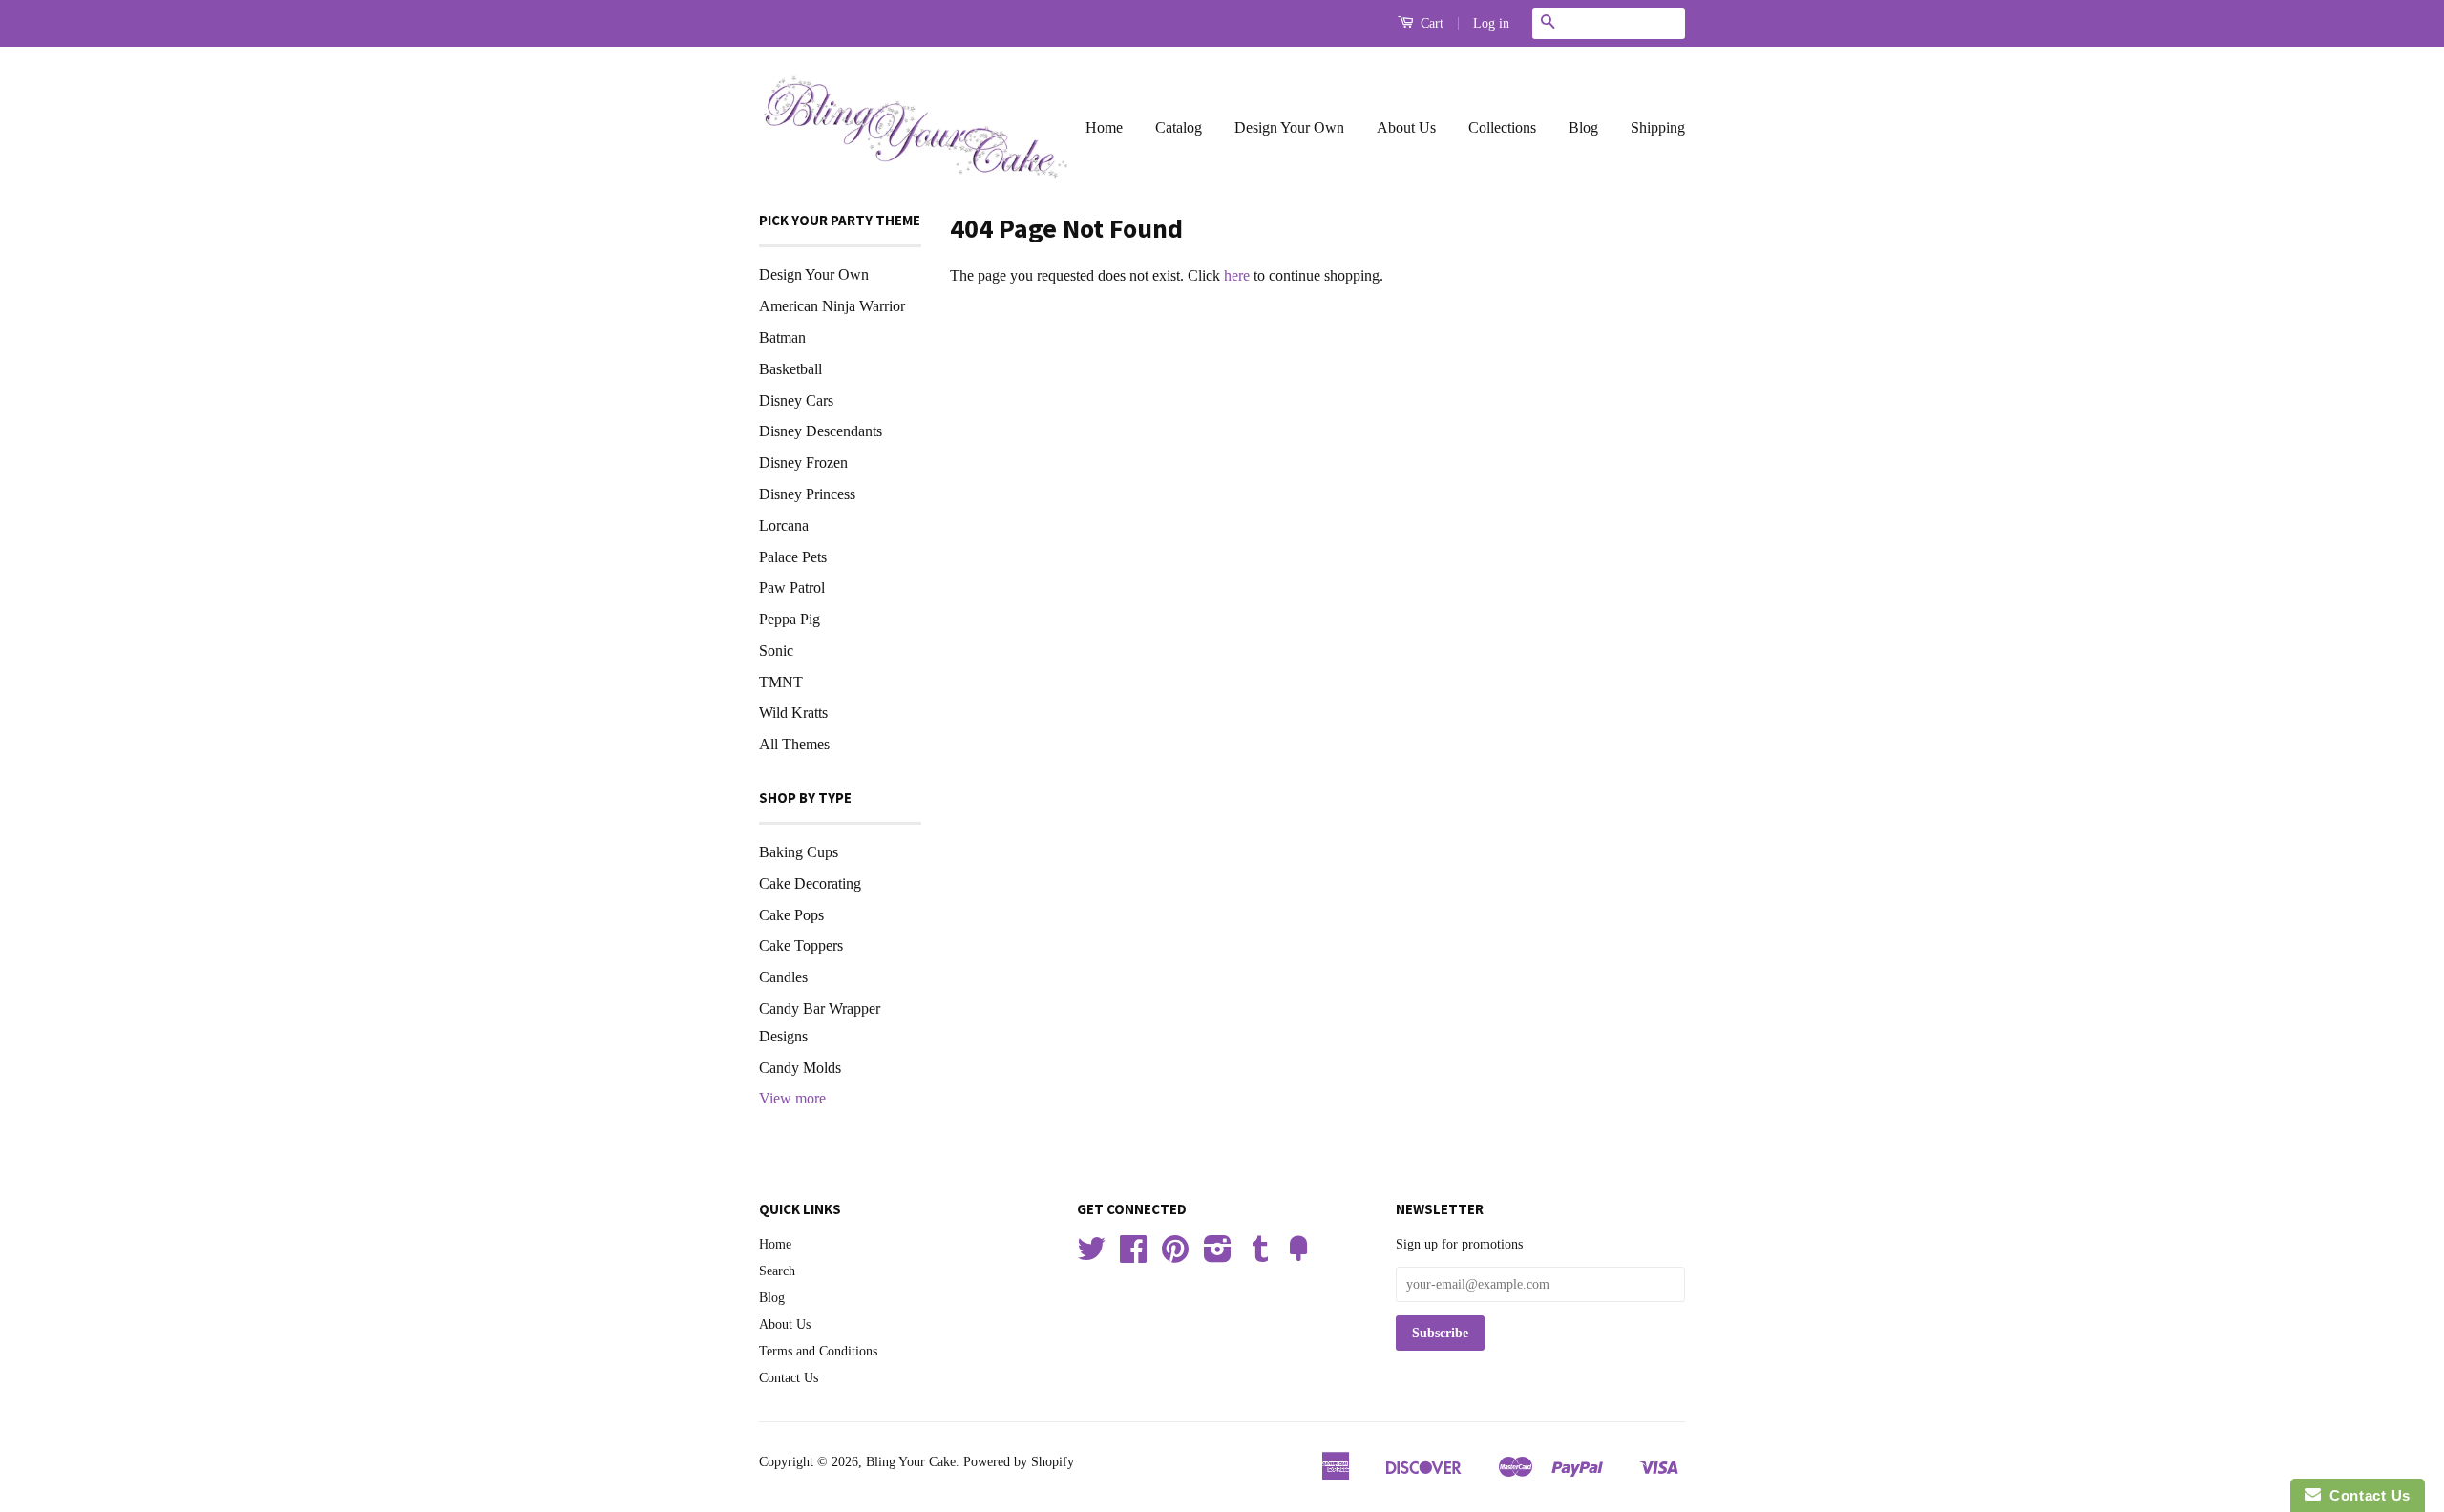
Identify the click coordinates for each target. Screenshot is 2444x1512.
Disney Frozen (803, 462)
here (1237, 275)
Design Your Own (1289, 127)
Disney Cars (796, 400)
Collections (1502, 127)
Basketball (790, 369)
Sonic (776, 651)
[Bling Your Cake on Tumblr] (1260, 1256)
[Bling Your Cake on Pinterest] (1175, 1256)
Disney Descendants (821, 431)
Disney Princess (807, 494)
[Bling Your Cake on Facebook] (1133, 1256)
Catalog (1179, 127)
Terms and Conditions (818, 1351)
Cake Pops (791, 915)
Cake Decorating (810, 883)
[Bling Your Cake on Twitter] (1091, 1256)
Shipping (1658, 127)
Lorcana (784, 525)
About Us (1406, 127)
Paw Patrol (792, 588)
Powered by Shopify (1019, 1462)
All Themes (794, 744)
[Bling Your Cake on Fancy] (1298, 1256)
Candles (783, 977)
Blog (1583, 127)
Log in (1491, 23)
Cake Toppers (801, 945)
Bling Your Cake (911, 1462)
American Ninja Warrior (832, 306)
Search (777, 1271)
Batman (782, 337)
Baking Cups (799, 852)
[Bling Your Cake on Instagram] (1218, 1256)
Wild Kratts (793, 713)
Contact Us (789, 1378)
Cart (1430, 23)
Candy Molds (800, 1068)
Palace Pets (793, 557)
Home (1104, 127)
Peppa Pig (790, 619)
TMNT (781, 682)
